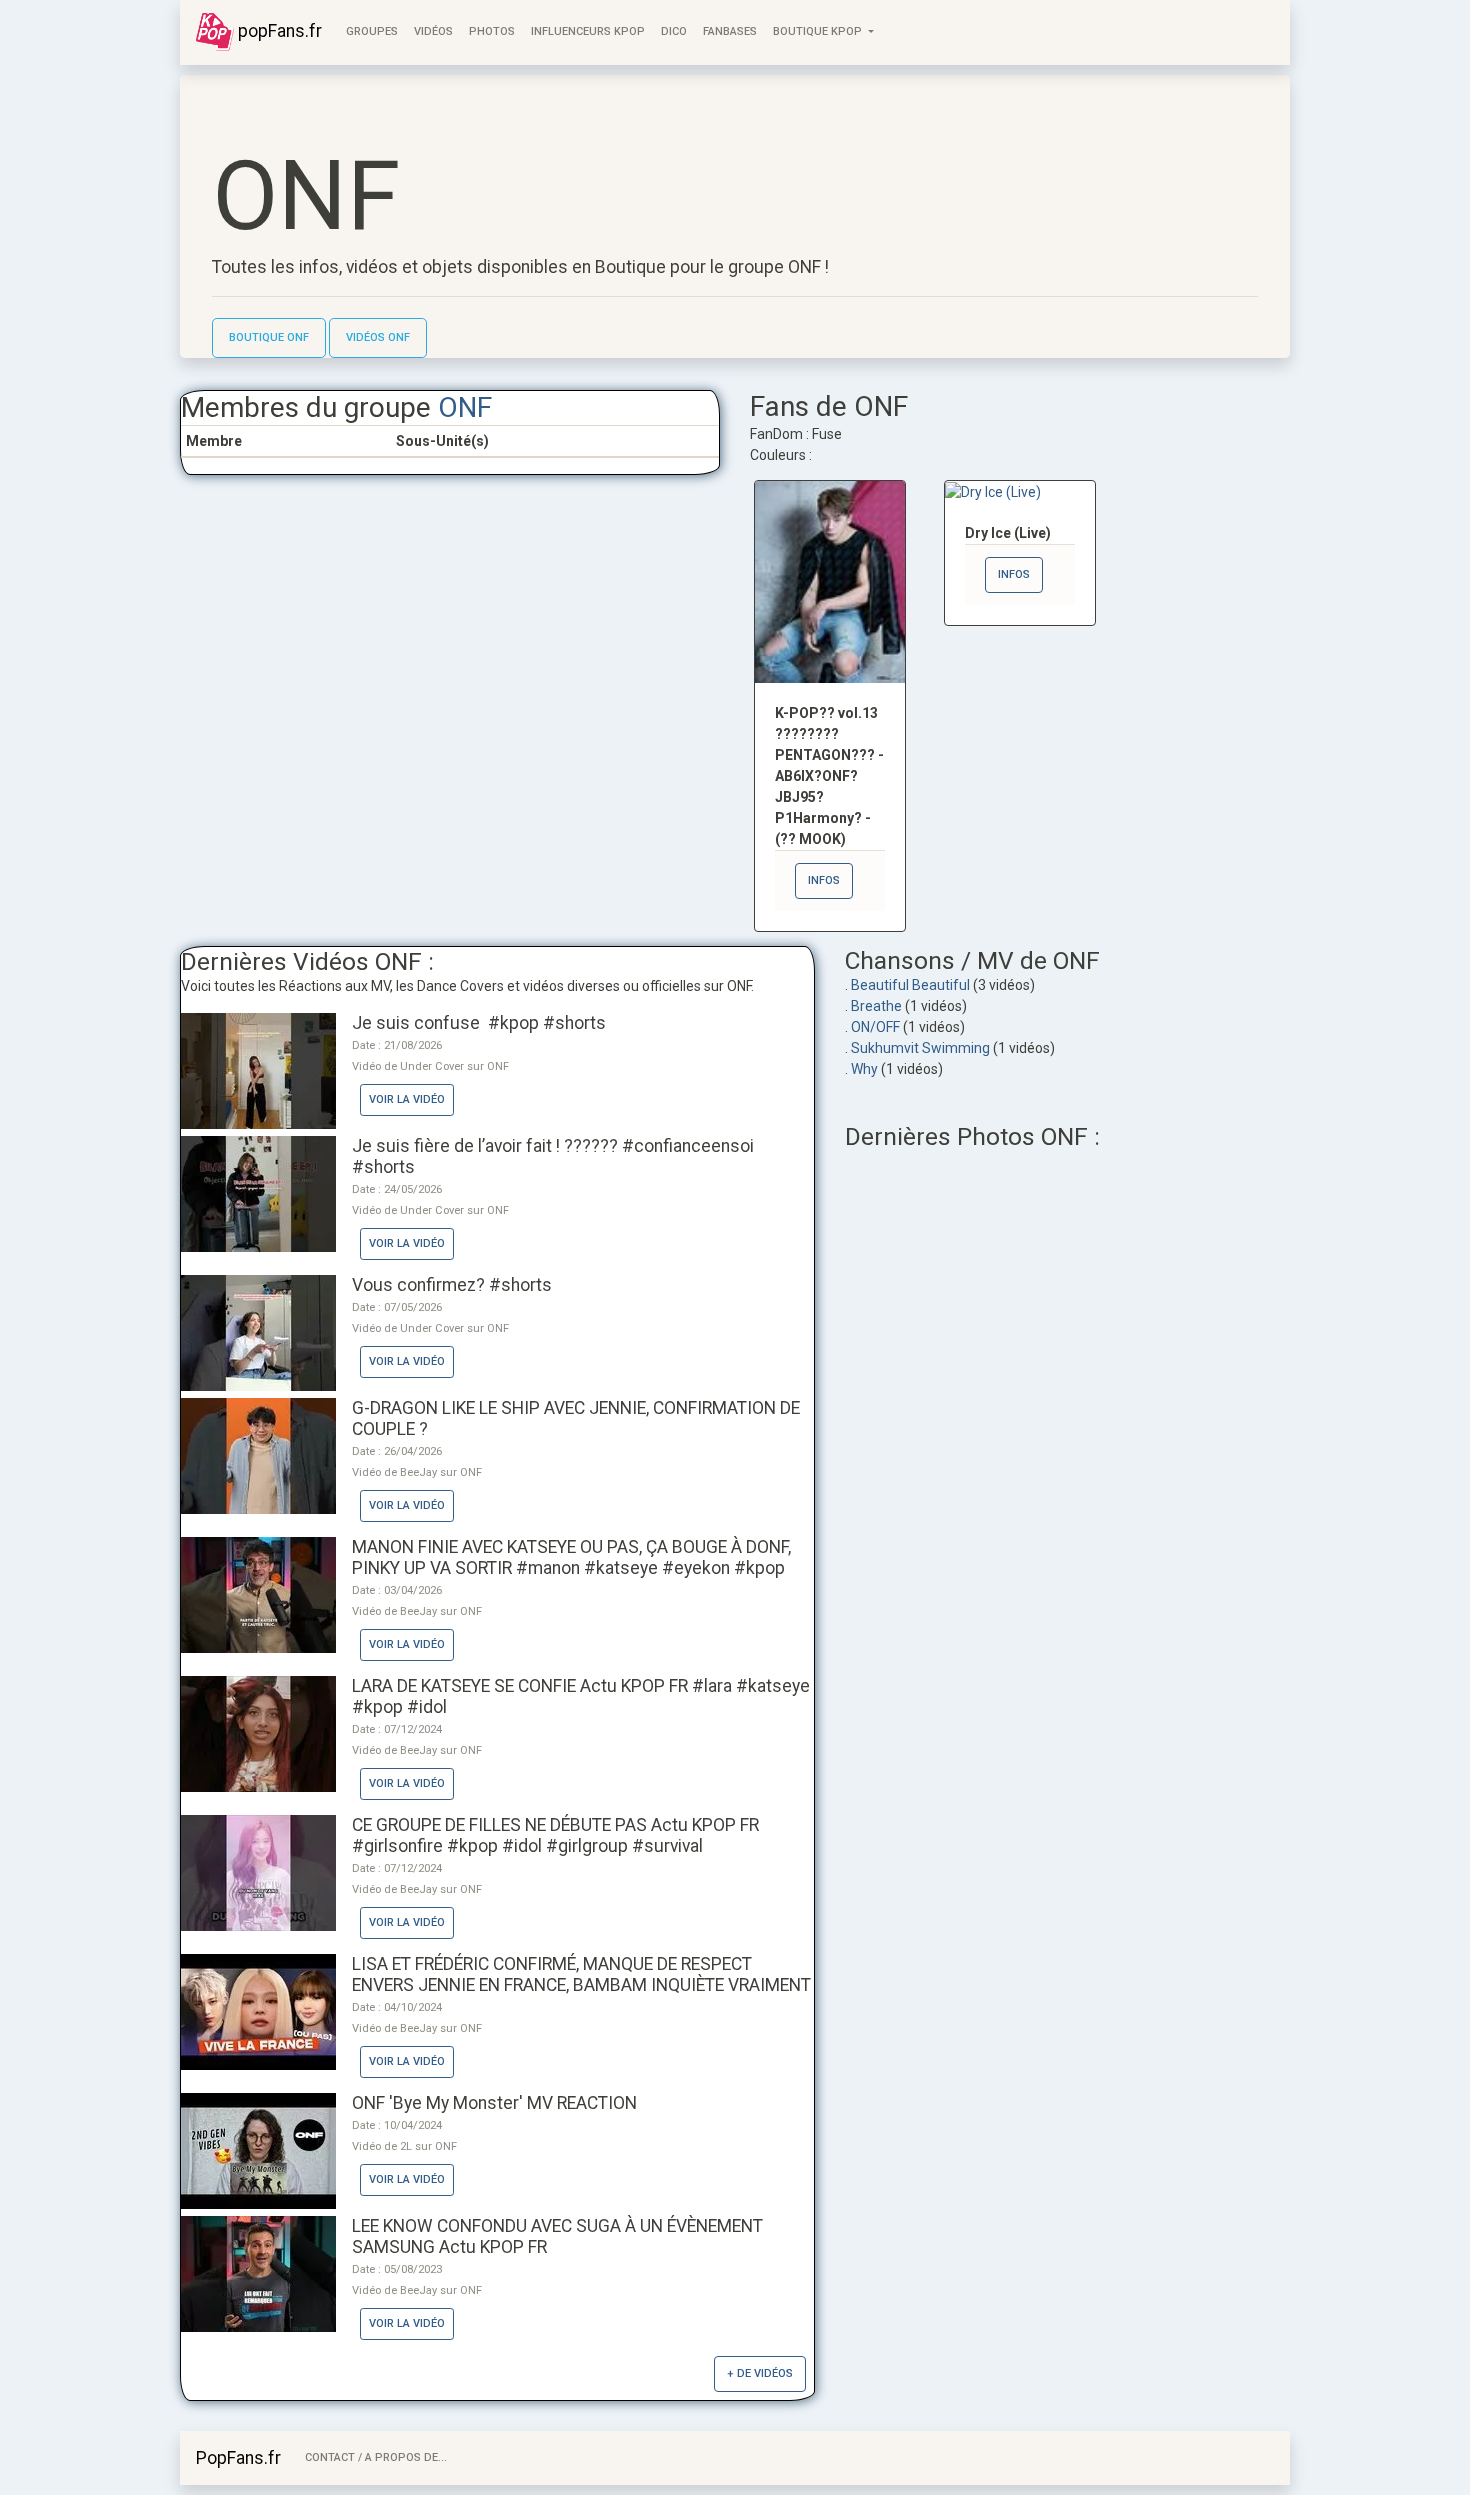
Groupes (372, 31)
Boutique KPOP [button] (819, 31)
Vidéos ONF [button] (378, 337)
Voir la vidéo (407, 1099)
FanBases (730, 31)
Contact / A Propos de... (376, 2457)
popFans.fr (278, 31)
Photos (492, 31)
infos (824, 880)
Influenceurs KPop (588, 31)
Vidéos (433, 31)
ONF (465, 407)
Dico (674, 31)
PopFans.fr (238, 2458)
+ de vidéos (760, 2373)
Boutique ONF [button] (269, 337)
